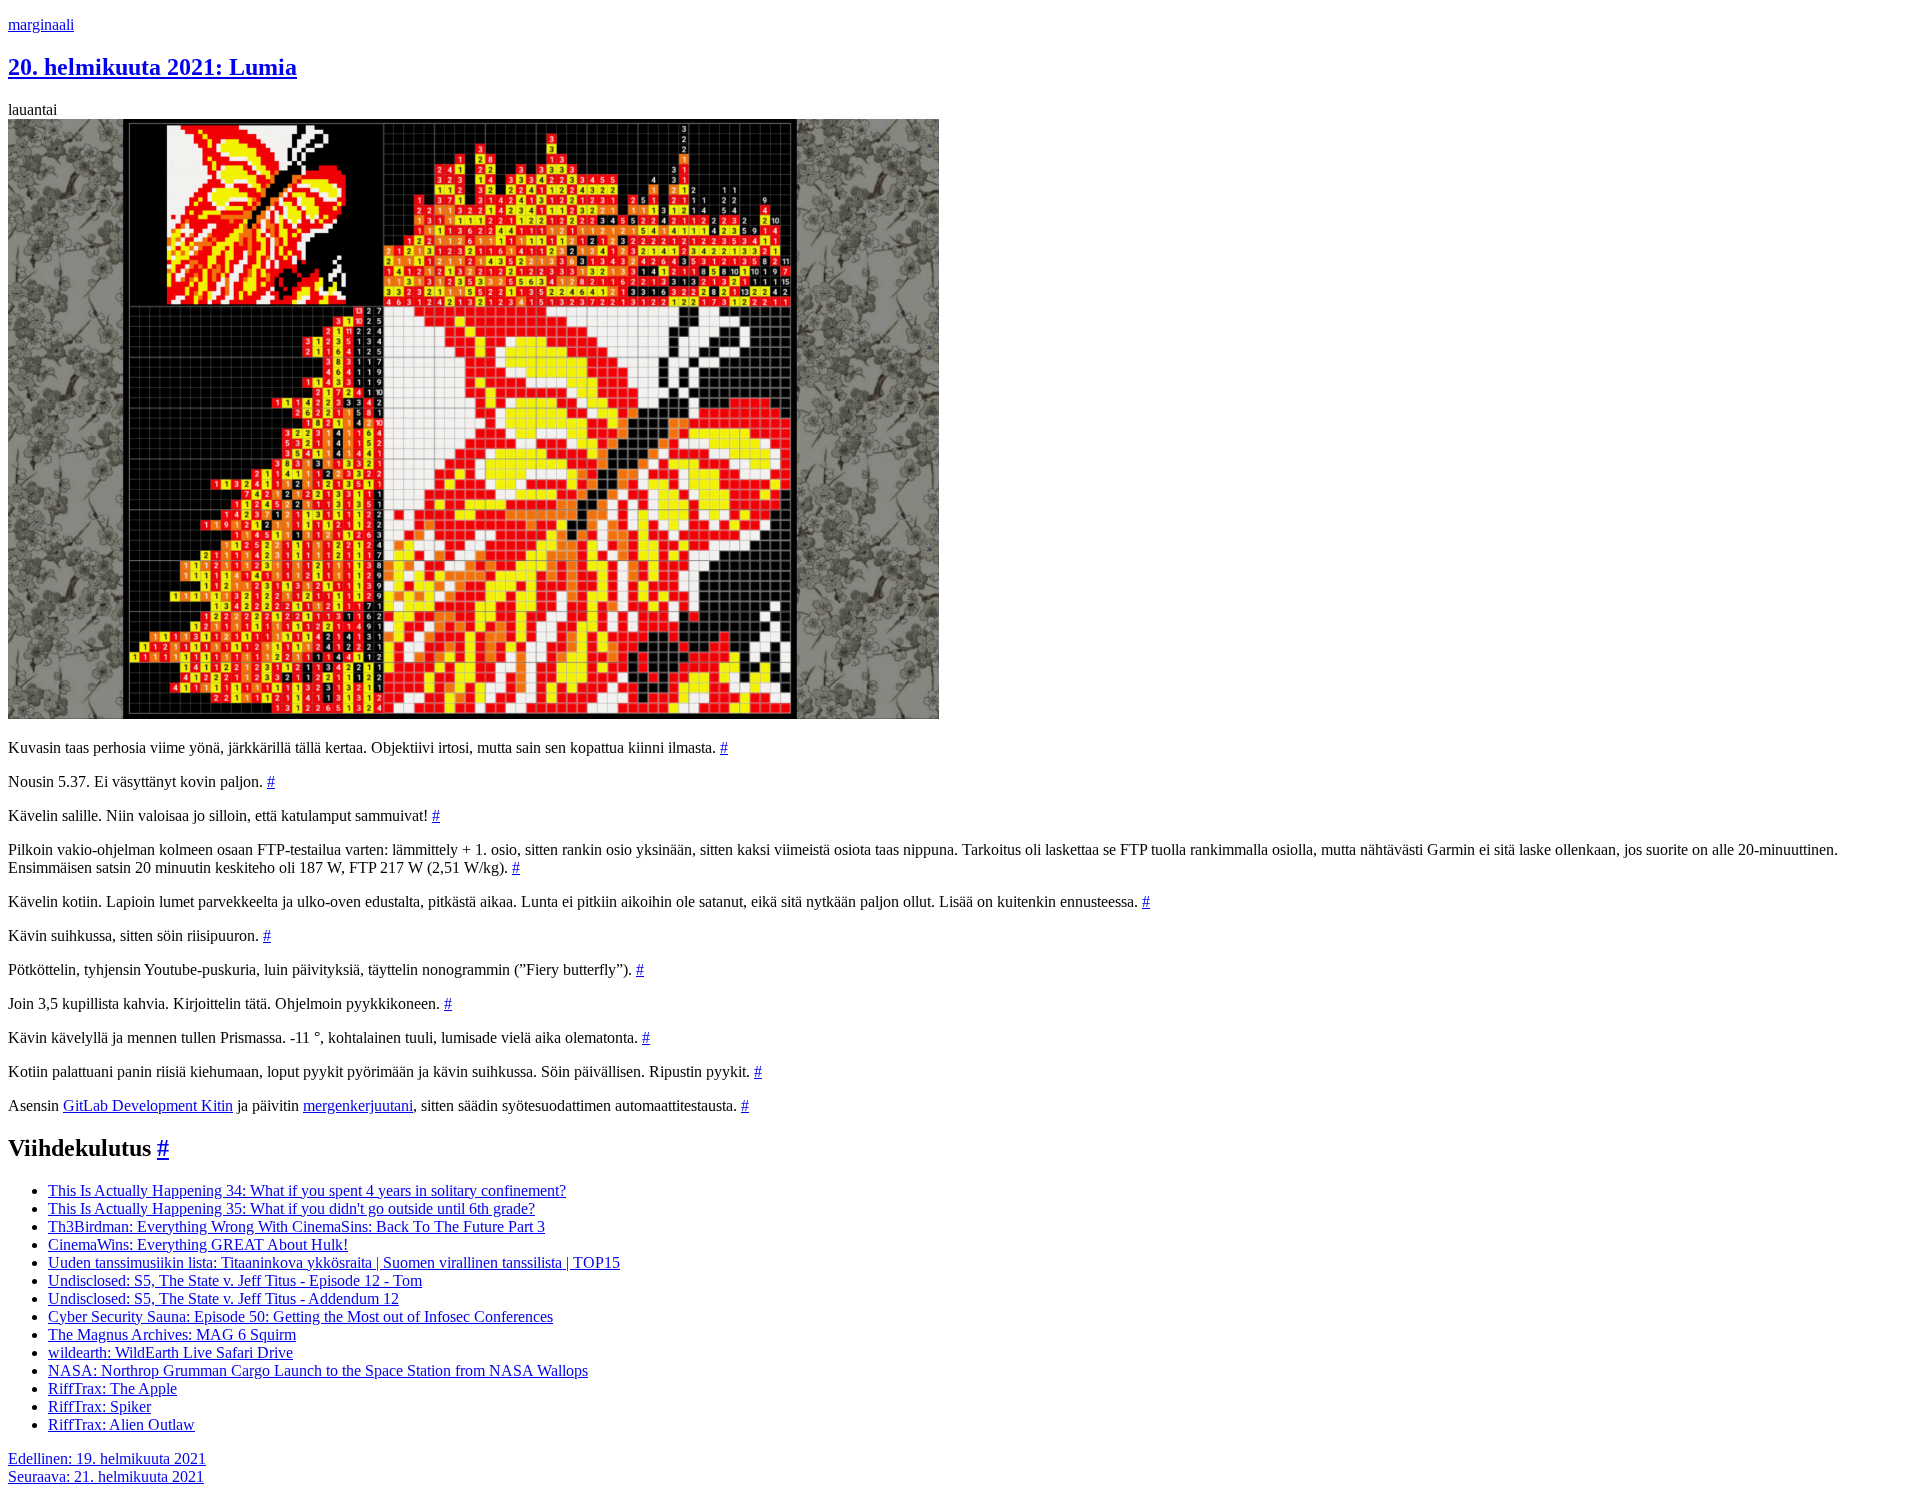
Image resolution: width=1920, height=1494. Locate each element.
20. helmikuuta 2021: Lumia (152, 67)
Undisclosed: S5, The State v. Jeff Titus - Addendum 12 (223, 1298)
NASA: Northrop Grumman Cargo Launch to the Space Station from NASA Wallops (318, 1370)
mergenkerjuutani (358, 1105)
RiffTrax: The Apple (112, 1388)
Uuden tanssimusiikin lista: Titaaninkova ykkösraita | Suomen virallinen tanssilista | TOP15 (334, 1262)
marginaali (41, 24)
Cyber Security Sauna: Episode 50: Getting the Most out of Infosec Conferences (300, 1316)
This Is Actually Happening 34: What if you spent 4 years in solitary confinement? (307, 1190)
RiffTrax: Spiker (99, 1406)
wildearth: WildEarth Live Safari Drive (170, 1352)
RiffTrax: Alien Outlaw (121, 1424)
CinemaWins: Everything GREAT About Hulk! (198, 1244)
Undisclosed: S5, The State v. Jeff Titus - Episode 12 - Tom (235, 1280)
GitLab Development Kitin (148, 1105)
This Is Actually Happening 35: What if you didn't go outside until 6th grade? (291, 1208)
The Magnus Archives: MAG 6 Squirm (172, 1334)
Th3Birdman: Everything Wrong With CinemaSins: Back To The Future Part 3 (296, 1226)
